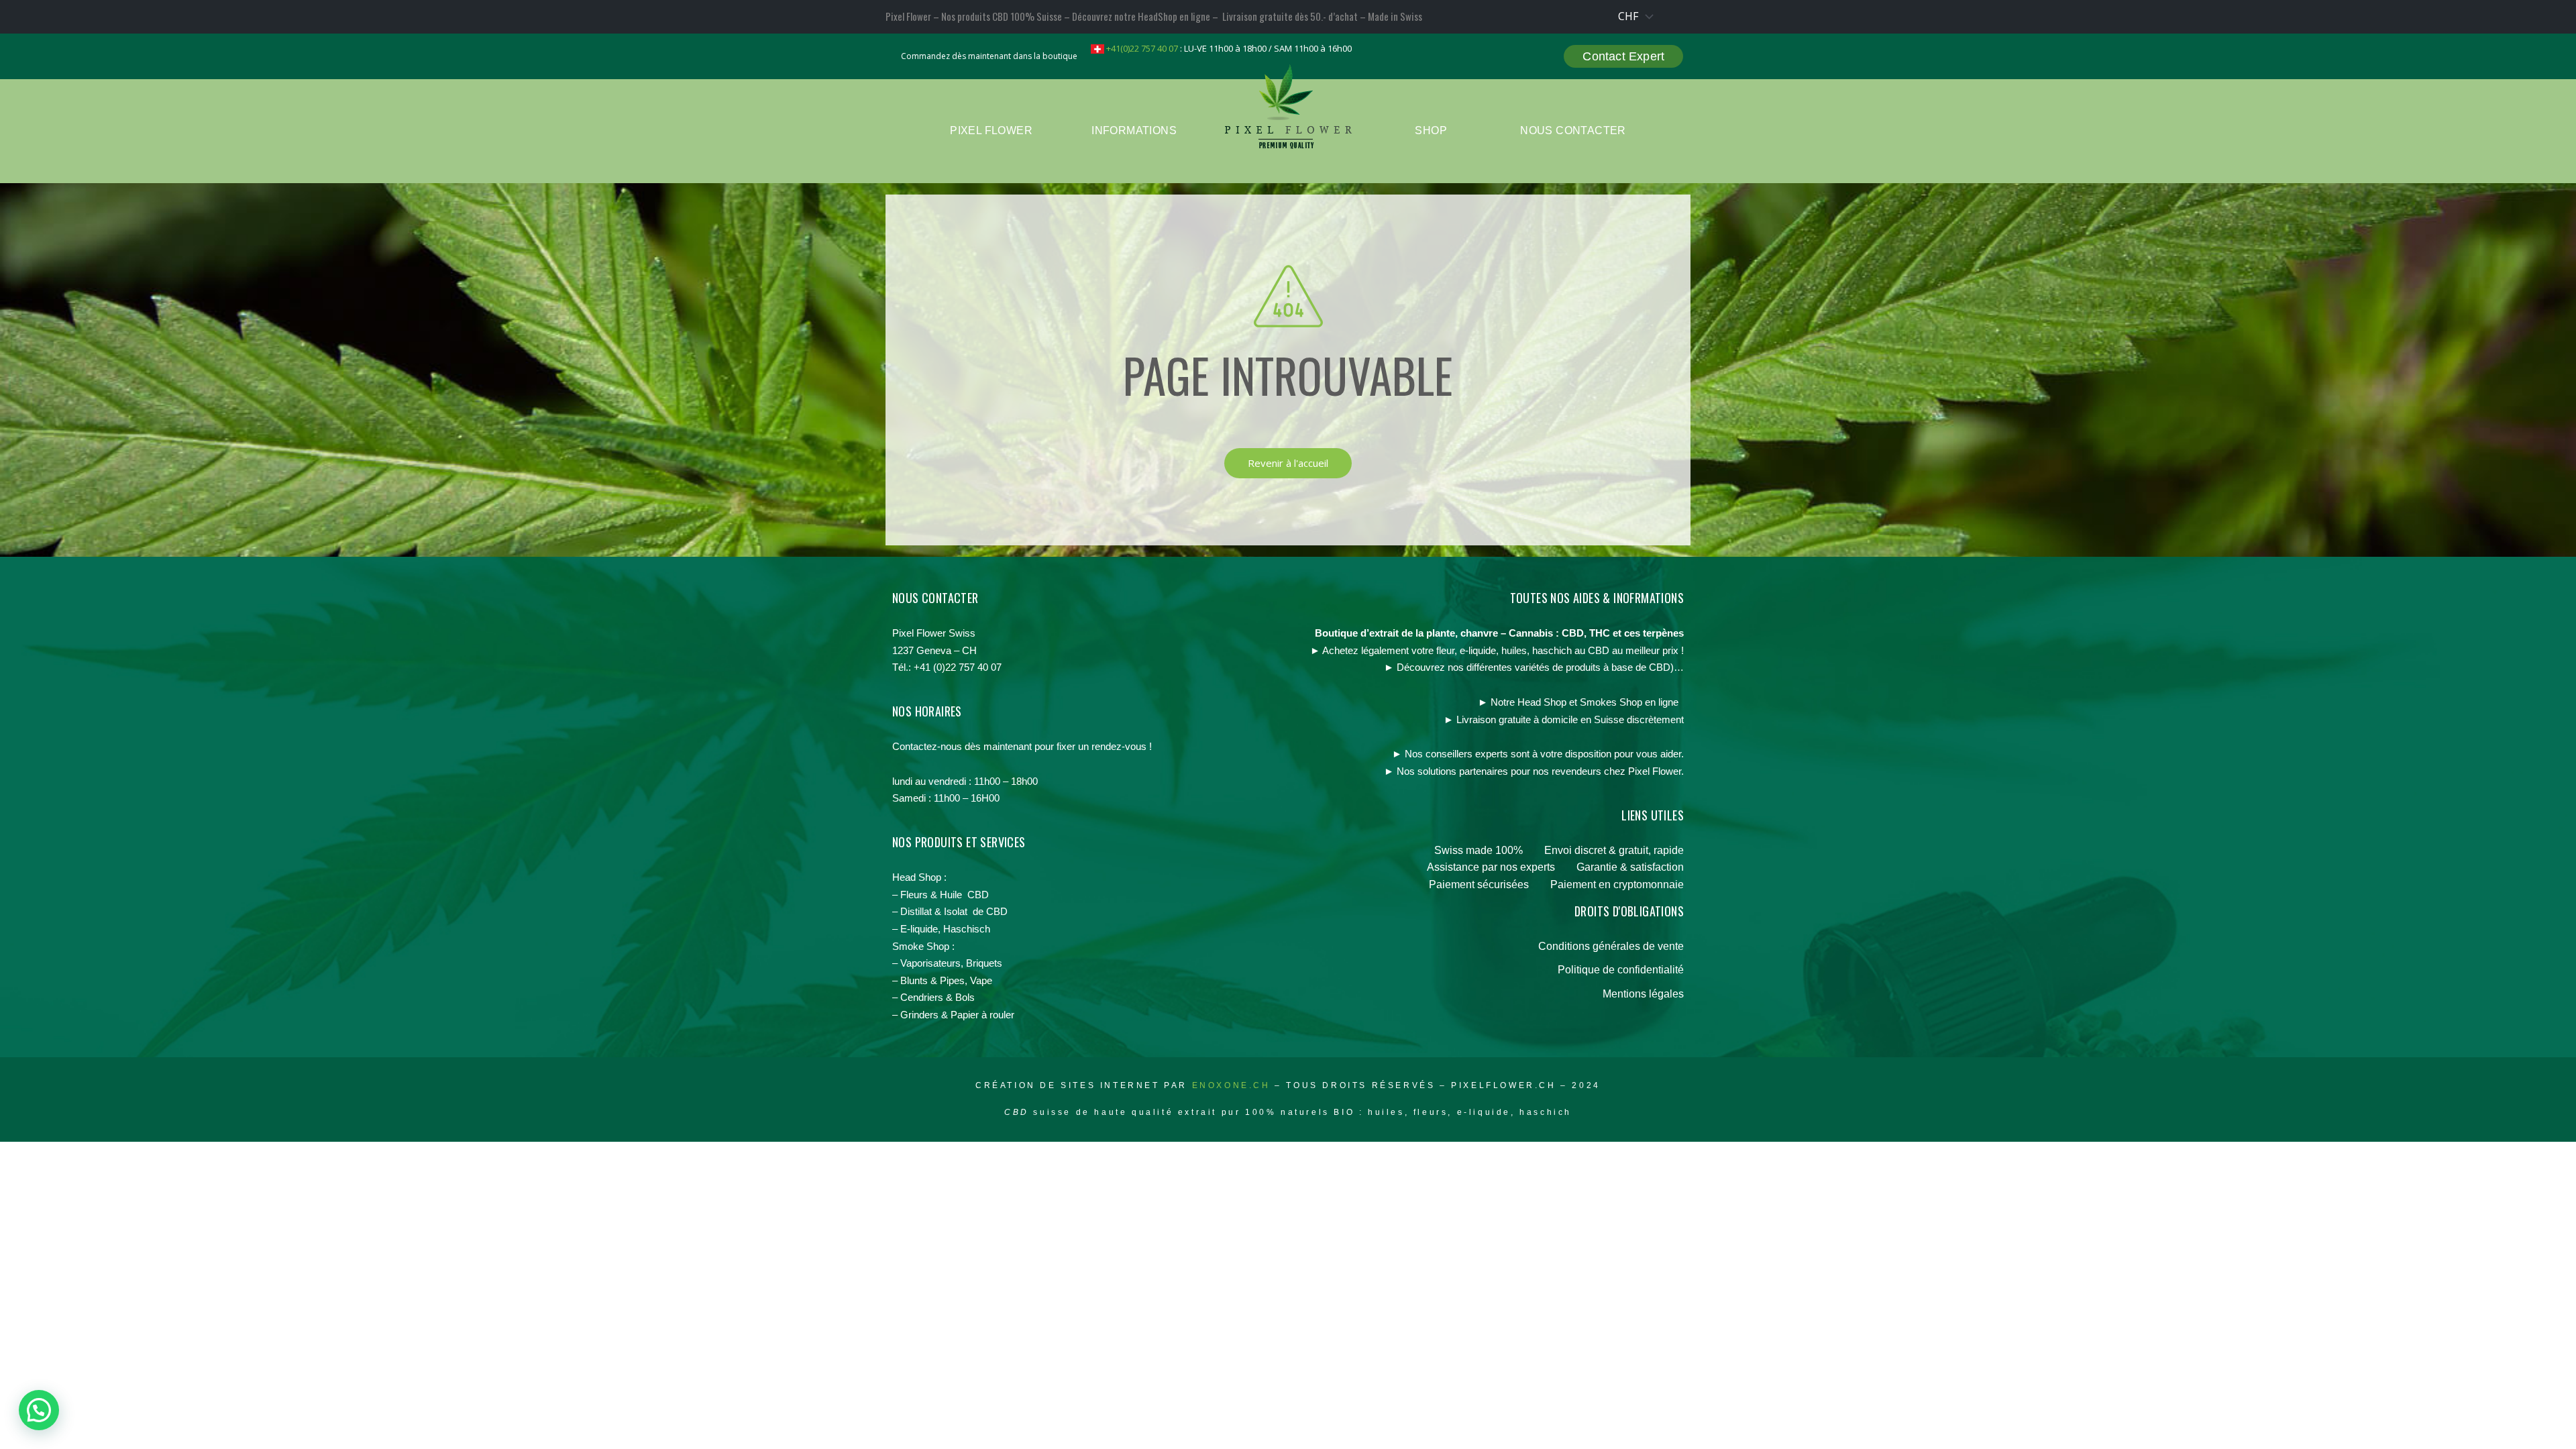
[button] (39, 1410)
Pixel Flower (991, 130)
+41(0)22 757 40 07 (1141, 48)
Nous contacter (1573, 130)
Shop (1431, 130)
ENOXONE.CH (1234, 1085)
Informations (1134, 130)
